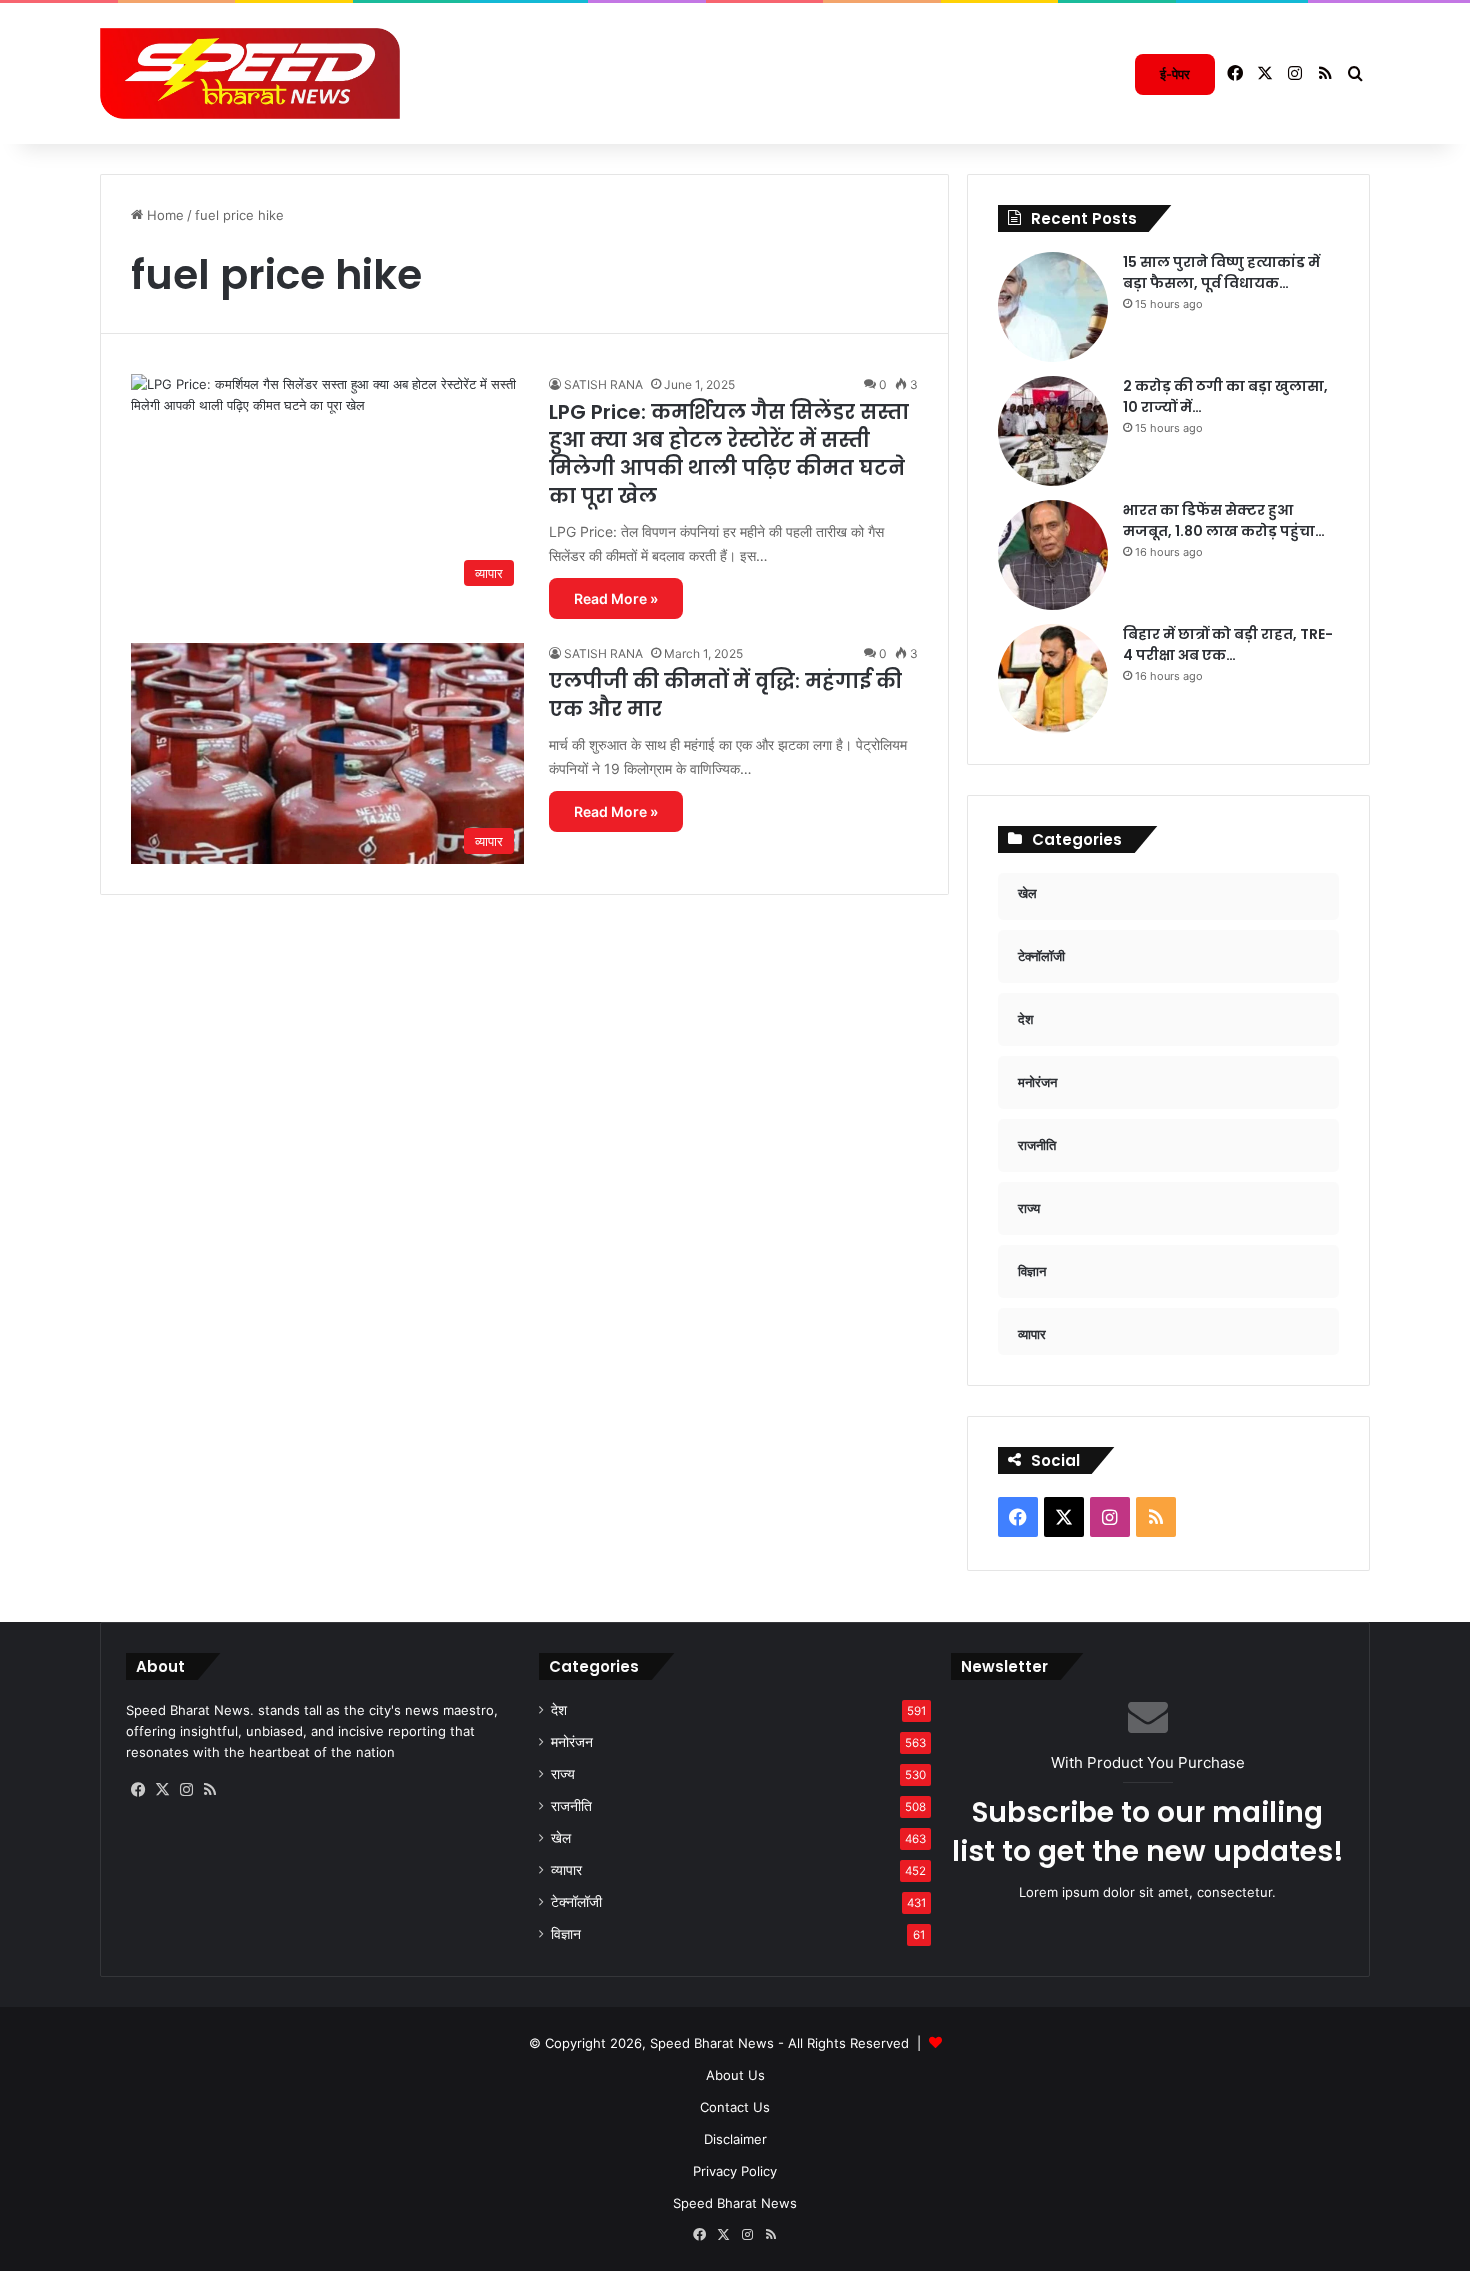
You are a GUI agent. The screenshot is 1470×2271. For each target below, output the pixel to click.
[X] (162, 1790)
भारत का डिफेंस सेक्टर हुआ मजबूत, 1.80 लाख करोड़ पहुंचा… (1224, 520)
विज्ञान (566, 1934)
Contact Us (735, 2107)
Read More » (616, 598)
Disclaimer (735, 2139)
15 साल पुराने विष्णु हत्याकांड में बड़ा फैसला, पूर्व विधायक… (1221, 272)
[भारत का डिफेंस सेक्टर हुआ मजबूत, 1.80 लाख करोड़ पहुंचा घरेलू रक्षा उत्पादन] (1053, 555)
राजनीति (571, 1806)
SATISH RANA (603, 384)
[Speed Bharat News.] (250, 74)
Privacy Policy (735, 2171)
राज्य (563, 1774)
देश (559, 1710)
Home (163, 215)
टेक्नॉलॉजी (576, 1902)
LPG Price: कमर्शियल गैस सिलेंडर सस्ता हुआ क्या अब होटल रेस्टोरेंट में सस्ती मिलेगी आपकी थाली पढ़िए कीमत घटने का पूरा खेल (729, 454)
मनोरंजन (572, 1742)
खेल (561, 1838)
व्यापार (566, 1870)
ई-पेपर (1175, 74)
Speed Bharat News (735, 2203)
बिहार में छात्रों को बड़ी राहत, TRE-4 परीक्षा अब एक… (1228, 644)
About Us (735, 2075)
